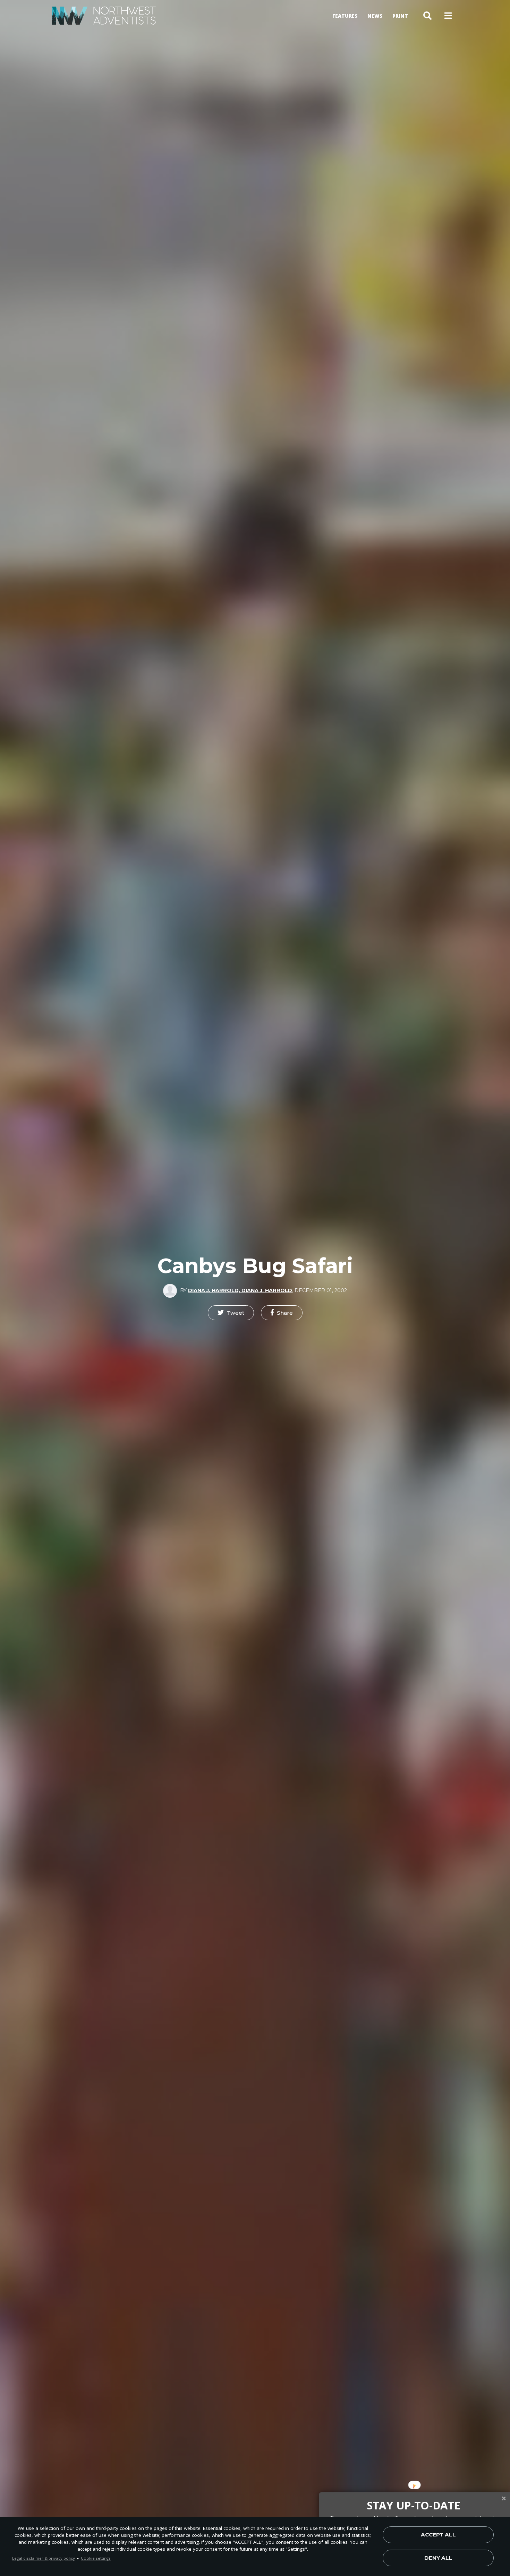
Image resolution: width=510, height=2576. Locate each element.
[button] (231, 1313)
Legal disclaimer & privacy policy (44, 2558)
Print (400, 16)
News (375, 16)
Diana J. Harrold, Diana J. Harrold (240, 1290)
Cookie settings (96, 2558)
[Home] (104, 16)
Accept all (438, 2535)
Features (345, 16)
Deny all (438, 2558)
